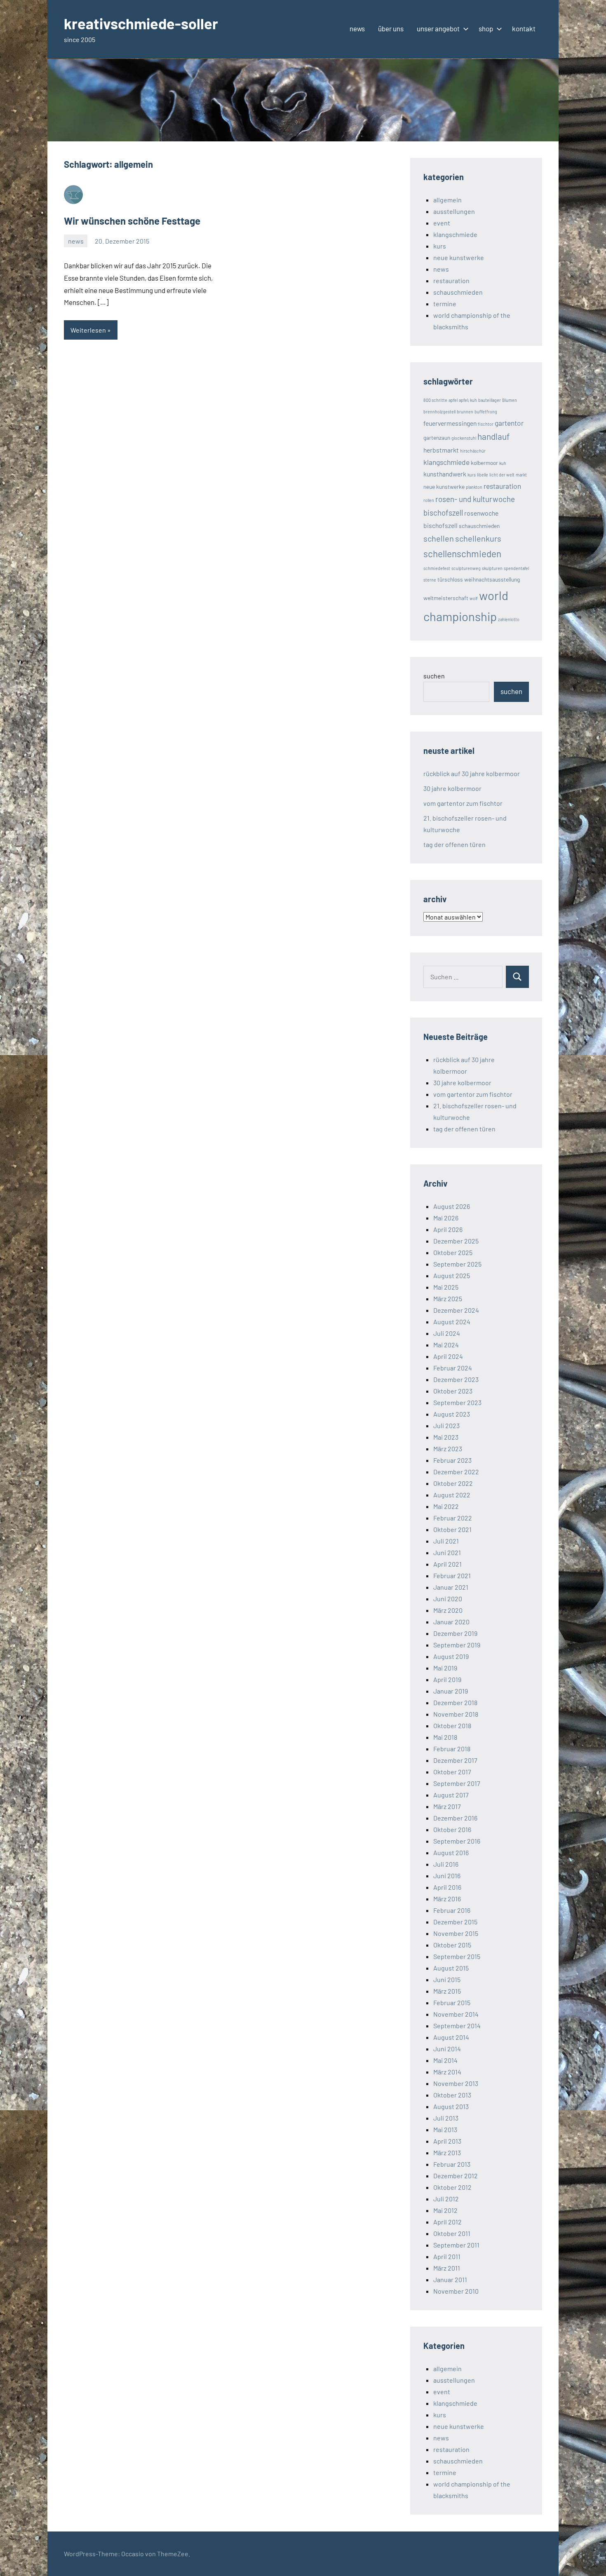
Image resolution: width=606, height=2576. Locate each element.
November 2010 (456, 2291)
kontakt (524, 28)
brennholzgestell (439, 412)
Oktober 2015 (452, 1945)
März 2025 (448, 1299)
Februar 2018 (452, 1749)
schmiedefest (437, 568)
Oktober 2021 (452, 1529)
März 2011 (447, 2268)
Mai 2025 (446, 1287)
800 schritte (435, 400)
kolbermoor (484, 463)
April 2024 (448, 1356)
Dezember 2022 (456, 1472)
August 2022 (452, 1495)
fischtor (486, 424)
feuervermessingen (450, 423)
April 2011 (447, 2256)
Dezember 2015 (455, 1922)
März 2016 (447, 1899)
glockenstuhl (464, 438)
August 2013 (451, 2106)
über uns (391, 28)
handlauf (493, 436)
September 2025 (457, 1264)
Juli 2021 (446, 1541)
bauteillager (490, 400)
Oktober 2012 (452, 2187)
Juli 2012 (446, 2199)
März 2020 (448, 1610)
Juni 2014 (447, 2049)
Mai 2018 (445, 1737)
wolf (474, 598)
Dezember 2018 (455, 1702)
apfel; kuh (468, 400)
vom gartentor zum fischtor (463, 803)
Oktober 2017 (452, 1772)
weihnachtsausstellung (492, 579)
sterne (430, 580)
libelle (483, 475)
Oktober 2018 (452, 1726)
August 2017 (451, 1795)
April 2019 (447, 1679)
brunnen (465, 412)
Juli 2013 (446, 2118)
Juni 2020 (448, 1599)
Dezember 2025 (456, 1241)
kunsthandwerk (445, 474)
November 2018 (456, 1714)
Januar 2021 (451, 1587)
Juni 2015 (447, 1979)
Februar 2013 (452, 2164)
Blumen (510, 400)
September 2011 (456, 2245)
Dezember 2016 (455, 1818)
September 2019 (457, 1645)
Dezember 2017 (455, 1760)
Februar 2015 (452, 2002)
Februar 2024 (453, 1368)
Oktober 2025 (453, 1252)
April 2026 (448, 1229)
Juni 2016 (447, 1876)
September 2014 (457, 2026)
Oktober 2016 (452, 1829)
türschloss (450, 579)
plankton (474, 487)
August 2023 (452, 1414)
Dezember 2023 (456, 1379)
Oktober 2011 (452, 2233)
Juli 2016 (446, 1864)
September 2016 (457, 1841)
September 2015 (457, 1956)
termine (445, 304)
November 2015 (456, 1933)
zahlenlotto (509, 619)
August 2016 (451, 1852)
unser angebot (438, 28)
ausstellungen (454, 211)
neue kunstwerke (459, 257)
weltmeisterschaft (446, 598)
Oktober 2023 (453, 1391)
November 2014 (456, 2014)
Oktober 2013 (452, 2095)
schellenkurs (478, 538)
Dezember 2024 (456, 1310)
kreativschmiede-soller (141, 23)
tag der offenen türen (454, 844)
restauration (451, 280)
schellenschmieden (462, 554)
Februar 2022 (453, 1518)
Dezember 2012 (456, 2176)
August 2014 (451, 2037)
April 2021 (447, 1564)
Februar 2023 (452, 1460)
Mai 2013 (445, 2129)
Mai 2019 (445, 1668)
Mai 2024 (446, 1345)
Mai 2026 (446, 1218)
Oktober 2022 (453, 1483)
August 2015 (451, 1968)
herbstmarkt (441, 450)
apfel (453, 400)
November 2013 (456, 2083)
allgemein (447, 200)
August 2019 (451, 1656)
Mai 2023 (446, 1437)
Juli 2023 (446, 1425)
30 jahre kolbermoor (452, 788)
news (357, 28)
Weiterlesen (88, 330)
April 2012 (447, 2222)
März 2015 (447, 1991)
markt (521, 475)
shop (486, 28)
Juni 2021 (447, 1552)
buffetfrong (486, 412)
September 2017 (457, 1783)
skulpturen (492, 568)
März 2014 (447, 2072)
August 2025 (452, 1275)
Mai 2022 (446, 1506)
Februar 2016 (452, 1910)
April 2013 (447, 2141)
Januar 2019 (451, 1691)
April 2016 (447, 1887)
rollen (429, 500)
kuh (503, 463)
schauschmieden (458, 292)
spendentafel (516, 568)
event (442, 223)
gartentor (509, 423)
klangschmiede (455, 234)
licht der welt (502, 475)
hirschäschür (473, 451)
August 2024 (452, 1322)
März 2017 (447, 1806)
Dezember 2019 (455, 1633)
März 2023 (448, 1449)
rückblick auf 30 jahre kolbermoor (472, 773)
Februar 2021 (452, 1575)
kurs (440, 246)
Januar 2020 (451, 1622)
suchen (434, 676)
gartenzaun (437, 438)
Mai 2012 (445, 2210)
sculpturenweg (466, 568)
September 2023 (457, 1402)
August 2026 (452, 1206)
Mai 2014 (445, 2060)
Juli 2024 (447, 1333)
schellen (439, 538)
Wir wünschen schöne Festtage (132, 221)
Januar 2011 (450, 2279)
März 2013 (447, 2153)
